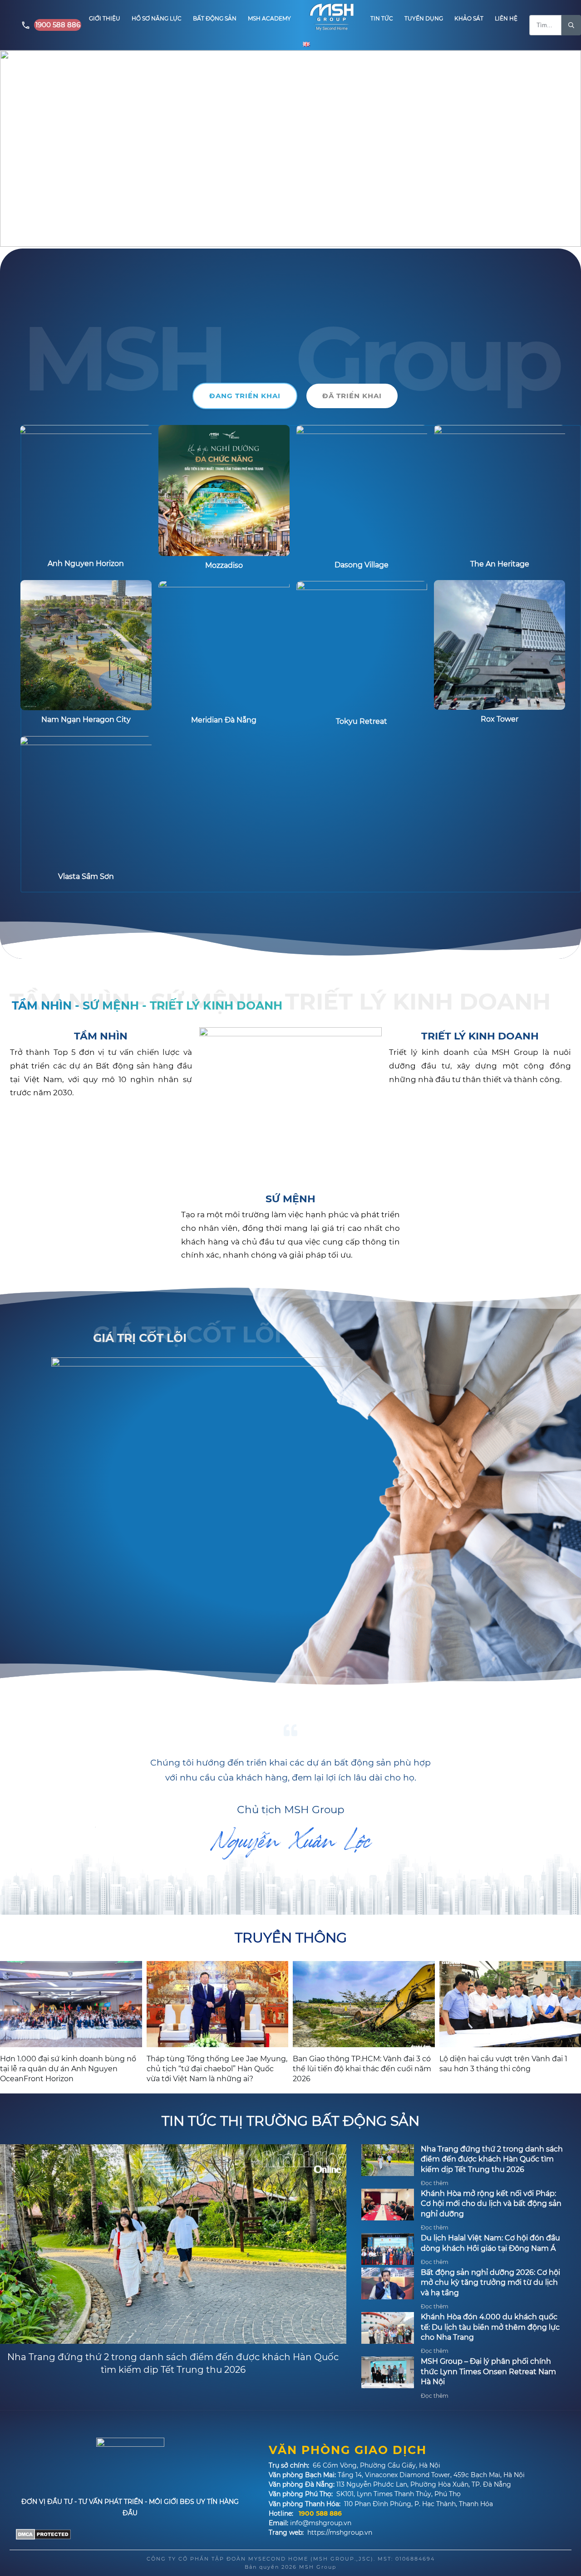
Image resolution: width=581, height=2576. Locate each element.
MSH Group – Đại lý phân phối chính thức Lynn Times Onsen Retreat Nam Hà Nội (488, 2371)
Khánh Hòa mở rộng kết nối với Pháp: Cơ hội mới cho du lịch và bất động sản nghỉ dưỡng (491, 2204)
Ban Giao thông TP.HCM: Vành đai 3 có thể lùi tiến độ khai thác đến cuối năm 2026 (362, 2069)
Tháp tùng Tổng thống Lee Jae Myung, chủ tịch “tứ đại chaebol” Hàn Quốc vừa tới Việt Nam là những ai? (217, 2069)
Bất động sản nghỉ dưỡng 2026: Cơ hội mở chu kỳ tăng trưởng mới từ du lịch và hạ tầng (490, 2283)
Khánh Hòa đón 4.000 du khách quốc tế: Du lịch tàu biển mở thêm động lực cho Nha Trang (490, 2327)
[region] (290, 149)
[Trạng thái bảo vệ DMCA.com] (43, 2533)
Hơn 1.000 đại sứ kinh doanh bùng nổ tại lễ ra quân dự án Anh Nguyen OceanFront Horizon (68, 2069)
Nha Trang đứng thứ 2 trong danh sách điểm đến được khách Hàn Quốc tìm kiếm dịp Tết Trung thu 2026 (492, 2159)
